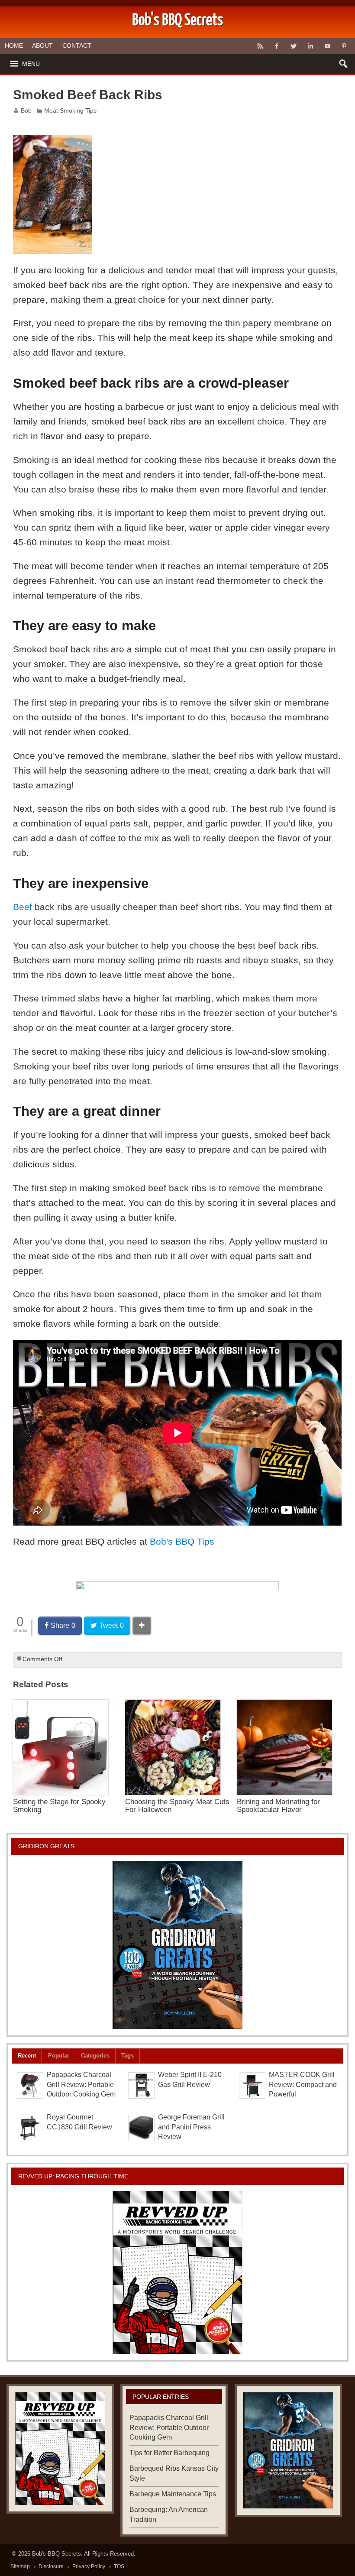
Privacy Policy (89, 2566)
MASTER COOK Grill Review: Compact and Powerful (303, 2085)
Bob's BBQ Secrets (56, 2554)
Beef (23, 907)
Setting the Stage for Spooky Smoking (59, 1805)
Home (14, 45)
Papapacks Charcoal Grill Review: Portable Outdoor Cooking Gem (81, 2085)
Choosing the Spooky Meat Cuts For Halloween (177, 1805)
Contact (77, 45)
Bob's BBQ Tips (182, 1541)
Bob (26, 111)
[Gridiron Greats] (177, 1945)
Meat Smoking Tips (70, 111)
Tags (127, 2056)
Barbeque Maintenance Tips (173, 2494)
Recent (27, 2056)
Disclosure (51, 2566)
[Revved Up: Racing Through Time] (177, 2272)
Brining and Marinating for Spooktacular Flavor (278, 1805)
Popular (59, 2056)
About (42, 45)
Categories (95, 2056)
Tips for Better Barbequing (169, 2453)
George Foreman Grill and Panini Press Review (191, 2127)
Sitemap (20, 2566)
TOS (119, 2566)
